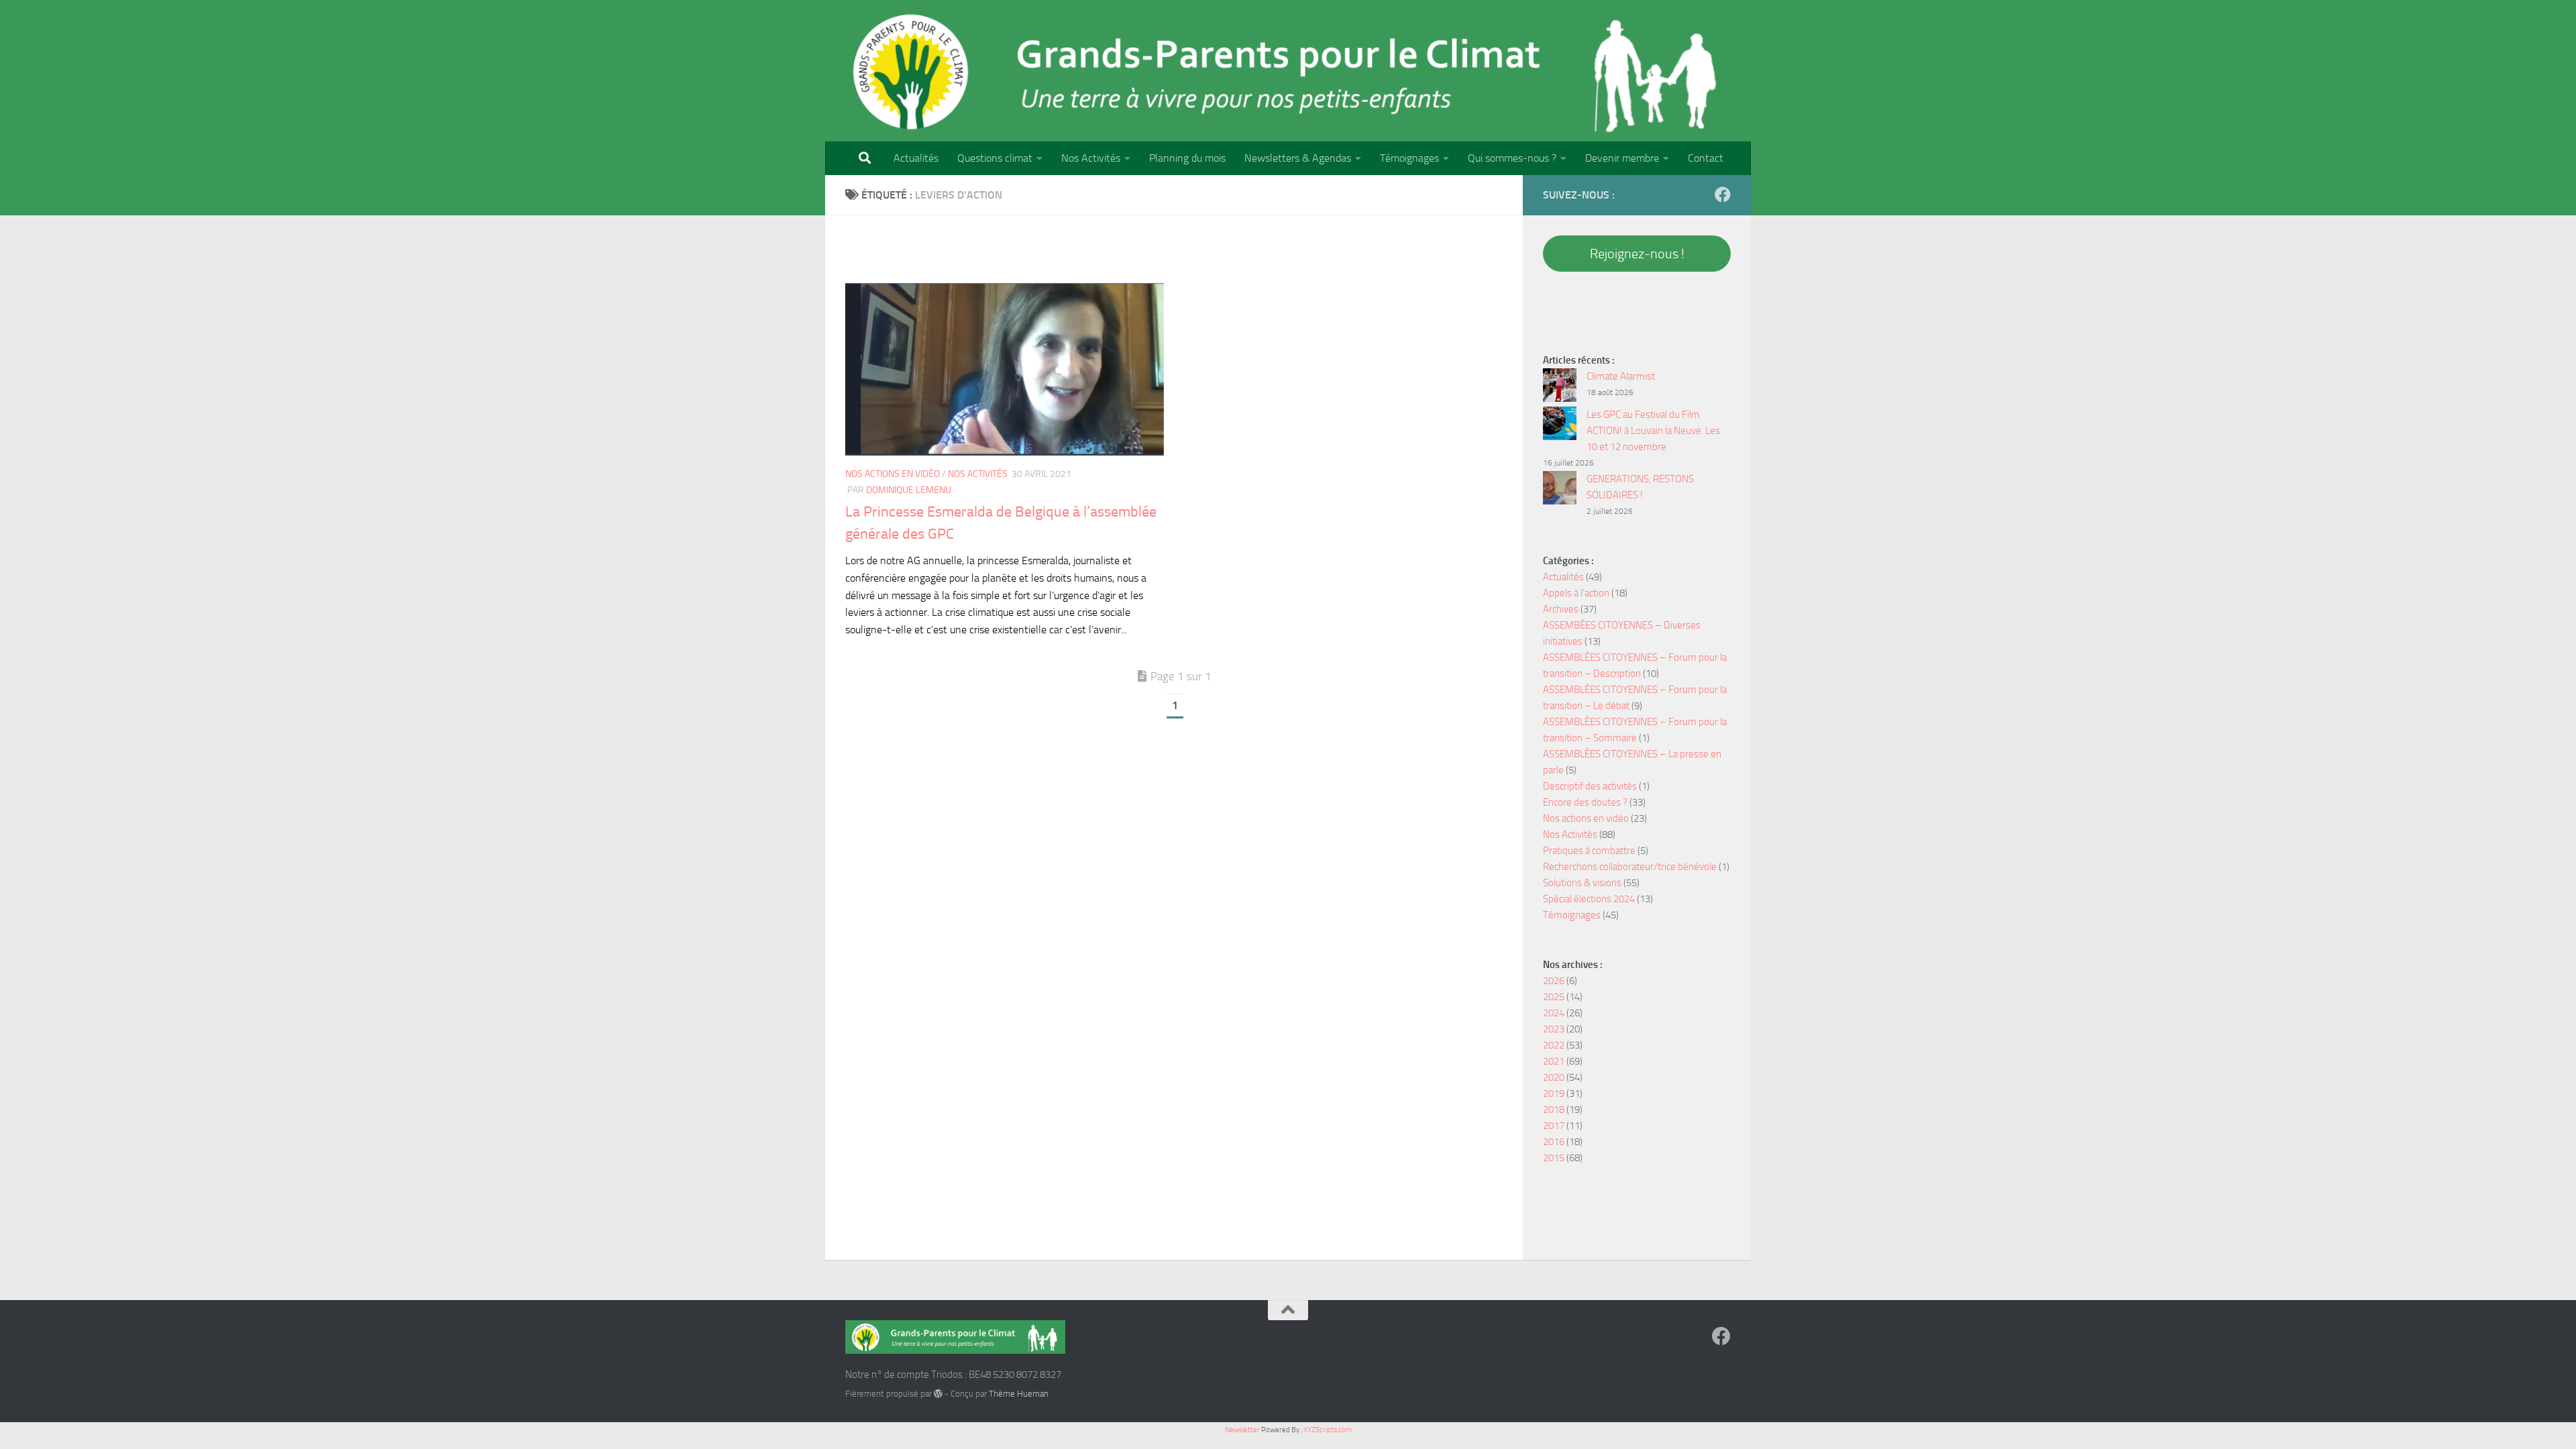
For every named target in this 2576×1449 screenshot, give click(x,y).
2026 (1554, 981)
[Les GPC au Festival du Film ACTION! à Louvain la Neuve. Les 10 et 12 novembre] (1560, 426)
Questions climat (995, 158)
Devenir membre (1622, 158)
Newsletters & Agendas (1298, 158)
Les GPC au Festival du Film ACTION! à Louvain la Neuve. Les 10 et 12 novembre (1653, 431)
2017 (1554, 1126)
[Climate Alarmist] (1560, 387)
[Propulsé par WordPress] (938, 1394)
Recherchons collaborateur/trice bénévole (1630, 867)
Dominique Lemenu (909, 490)
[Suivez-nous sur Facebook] (1723, 195)
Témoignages (1409, 158)
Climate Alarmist (1621, 376)
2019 (1554, 1093)
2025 (1554, 997)
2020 (1554, 1077)
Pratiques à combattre (1589, 851)
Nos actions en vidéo (893, 474)
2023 (1554, 1029)
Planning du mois (1187, 158)
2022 (1554, 1045)
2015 (1554, 1158)
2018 (1554, 1110)
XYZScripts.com (1328, 1430)
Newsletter (1242, 1430)
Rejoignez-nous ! (1637, 254)
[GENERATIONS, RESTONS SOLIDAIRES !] (1560, 490)
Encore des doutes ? (1585, 802)
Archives (1561, 609)
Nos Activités (1091, 158)
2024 (1554, 1013)
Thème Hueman (1019, 1394)
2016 (1554, 1142)
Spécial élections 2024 (1589, 899)
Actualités (916, 158)
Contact (1706, 158)
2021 (1554, 1061)
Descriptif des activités (1590, 786)
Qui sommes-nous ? (1512, 158)
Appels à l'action (1576, 593)
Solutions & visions (1582, 883)
